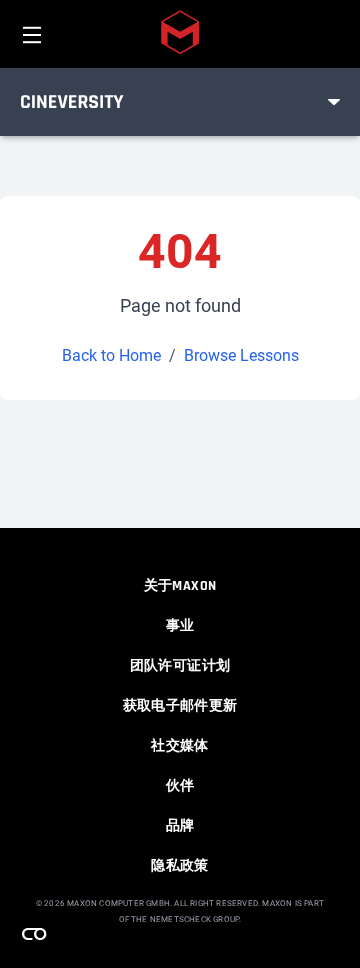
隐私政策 (179, 866)
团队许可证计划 (180, 666)
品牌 (180, 826)
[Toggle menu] (334, 102)
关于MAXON (180, 586)
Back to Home (111, 355)
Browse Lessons (241, 355)
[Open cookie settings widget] (34, 934)
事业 (180, 626)
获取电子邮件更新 (180, 706)
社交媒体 (179, 746)
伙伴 (180, 786)
